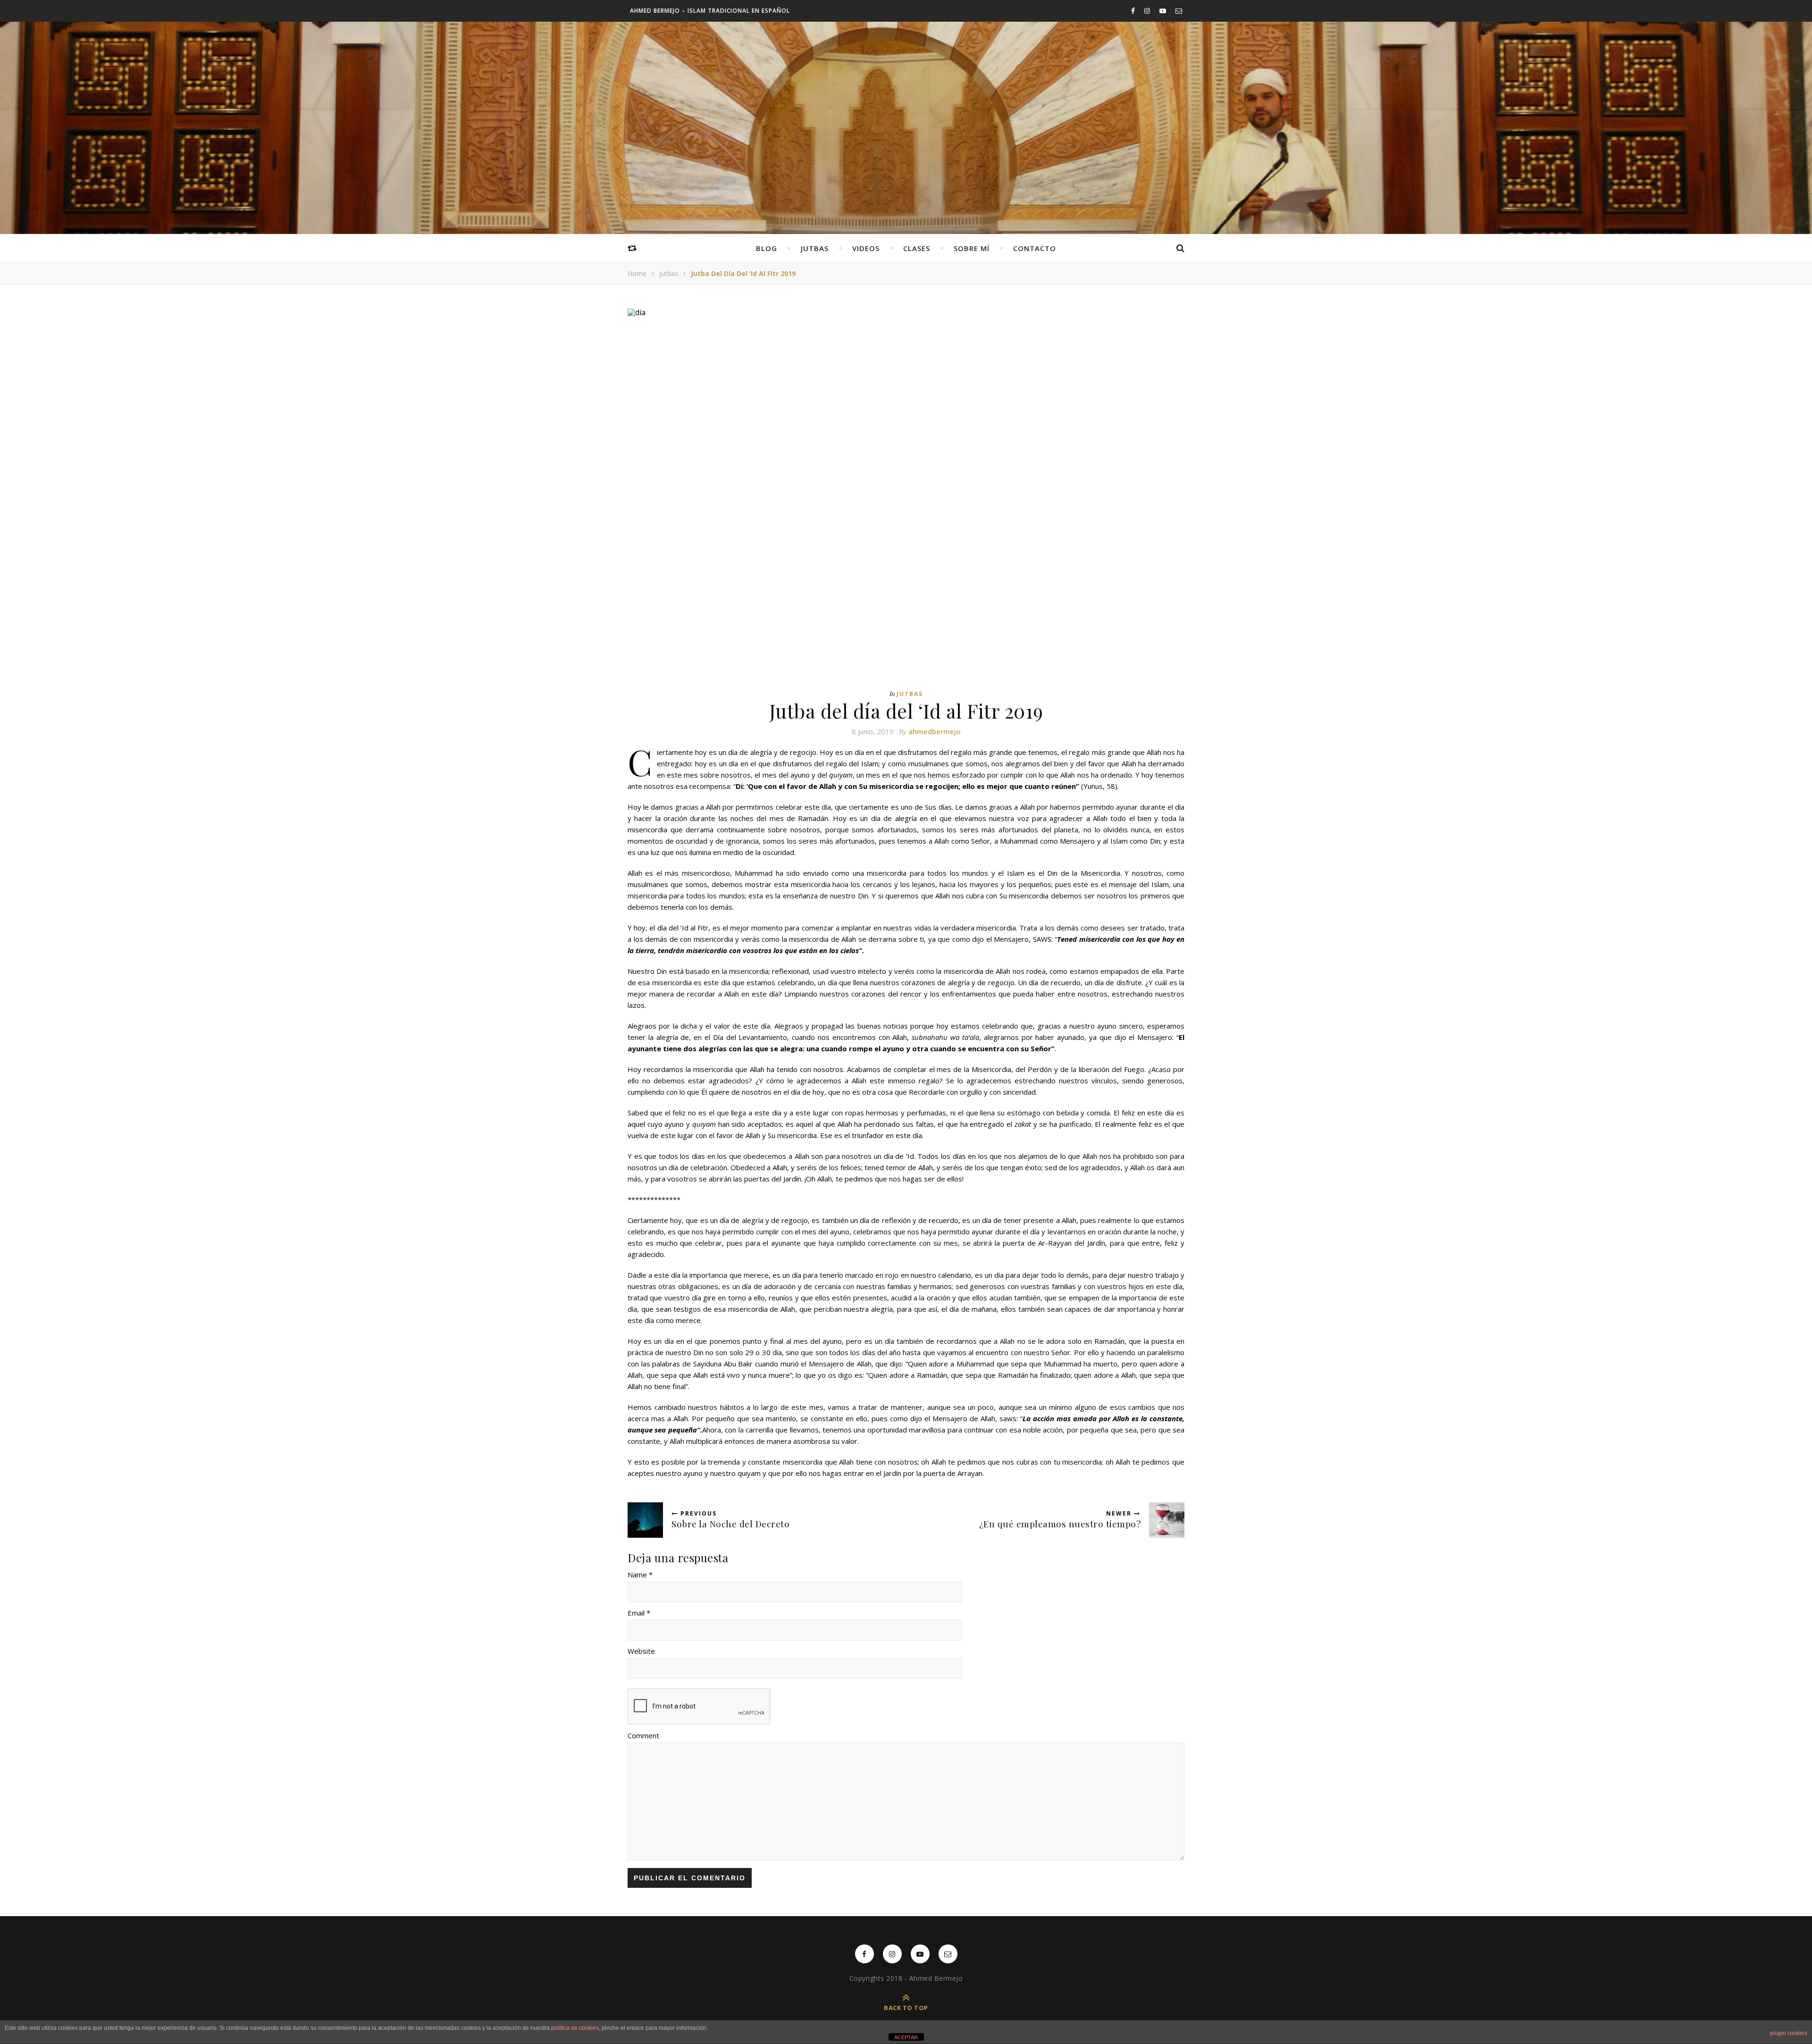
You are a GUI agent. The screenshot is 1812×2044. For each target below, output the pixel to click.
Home (637, 273)
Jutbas (815, 248)
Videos (866, 248)
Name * (640, 1575)
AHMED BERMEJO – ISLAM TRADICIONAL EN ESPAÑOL (710, 11)
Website (641, 1651)
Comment (643, 1735)
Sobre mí (972, 248)
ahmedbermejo (935, 731)
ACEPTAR (906, 2037)
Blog (767, 248)
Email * (639, 1613)
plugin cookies (1789, 2033)
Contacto (1035, 248)
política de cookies (575, 2028)
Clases (917, 248)
